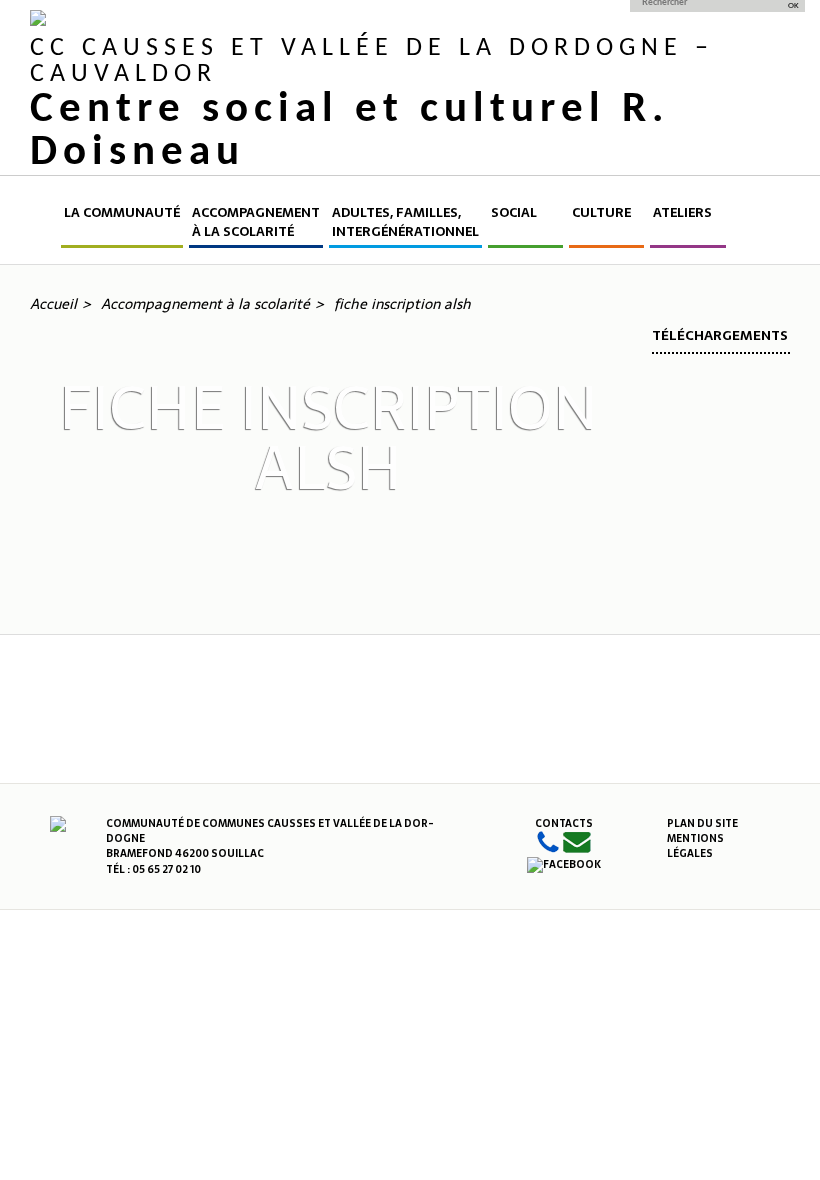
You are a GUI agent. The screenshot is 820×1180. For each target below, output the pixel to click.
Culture (601, 213)
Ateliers (682, 213)
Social (514, 213)
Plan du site (702, 823)
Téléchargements (720, 335)
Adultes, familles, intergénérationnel (405, 222)
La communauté (122, 213)
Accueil (44, 225)
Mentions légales (695, 846)
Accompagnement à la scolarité (256, 222)
